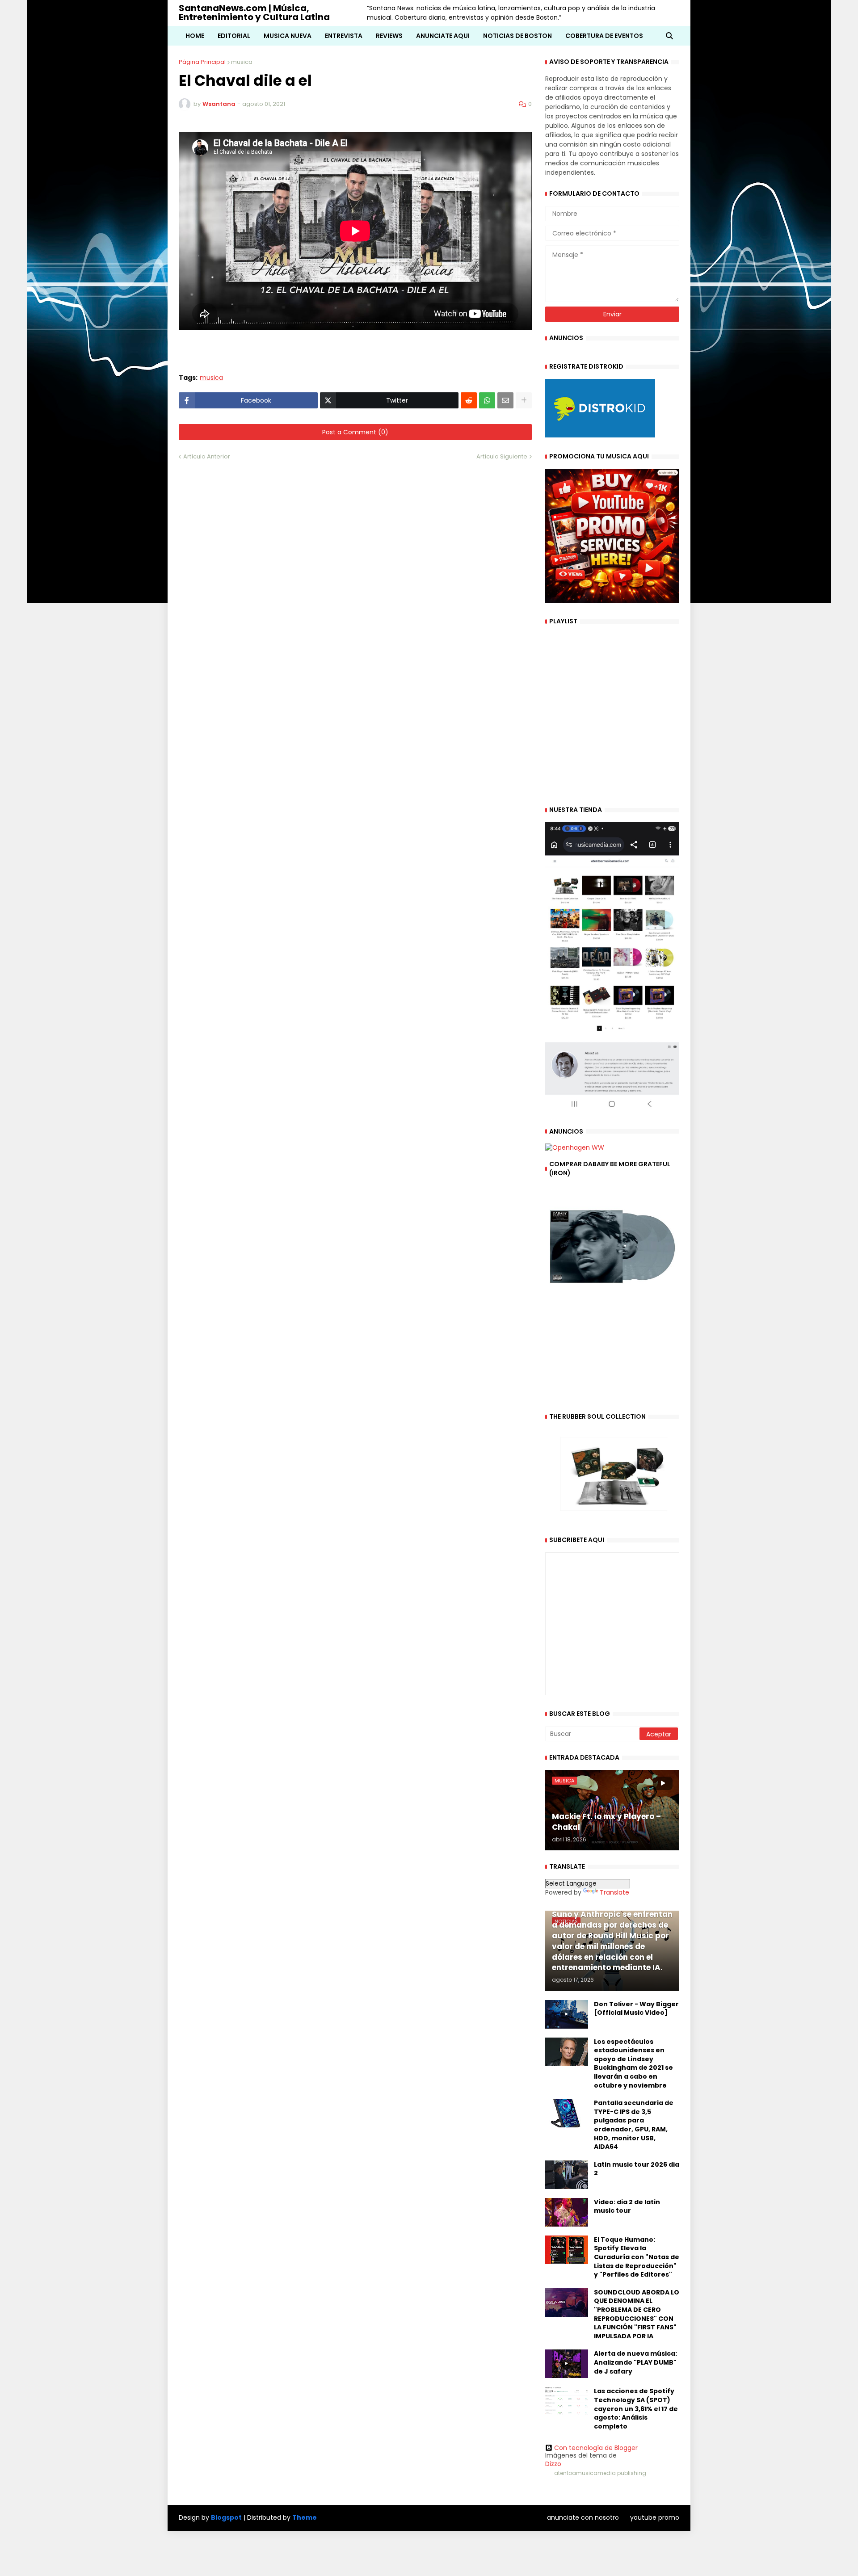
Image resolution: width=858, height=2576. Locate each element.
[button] (669, 36)
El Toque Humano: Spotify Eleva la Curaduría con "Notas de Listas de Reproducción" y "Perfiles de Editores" (637, 2257)
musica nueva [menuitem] (288, 36)
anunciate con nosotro (583, 2517)
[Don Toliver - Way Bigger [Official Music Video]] (567, 2014)
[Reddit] (469, 400)
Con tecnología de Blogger (596, 2448)
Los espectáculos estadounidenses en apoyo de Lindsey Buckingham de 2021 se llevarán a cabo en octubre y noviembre (633, 2064)
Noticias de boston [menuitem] (517, 36)
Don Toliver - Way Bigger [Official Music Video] (636, 2009)
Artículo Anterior (207, 456)
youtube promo (655, 2517)
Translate (614, 1892)
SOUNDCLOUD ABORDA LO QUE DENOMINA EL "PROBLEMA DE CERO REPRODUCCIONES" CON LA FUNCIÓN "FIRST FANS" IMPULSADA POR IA (637, 2314)
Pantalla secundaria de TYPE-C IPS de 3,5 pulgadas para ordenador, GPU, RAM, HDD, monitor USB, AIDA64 (634, 2125)
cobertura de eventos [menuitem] (604, 36)
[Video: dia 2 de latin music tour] (567, 2212)
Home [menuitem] (195, 36)
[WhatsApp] (487, 400)
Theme (305, 2517)
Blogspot (226, 2518)
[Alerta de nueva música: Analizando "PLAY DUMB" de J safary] (567, 2364)
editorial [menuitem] (234, 36)
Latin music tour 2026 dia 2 (637, 2169)
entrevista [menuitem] (344, 36)
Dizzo (553, 2464)
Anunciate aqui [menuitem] (443, 36)
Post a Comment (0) (355, 432)
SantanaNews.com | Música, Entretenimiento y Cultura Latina (254, 13)
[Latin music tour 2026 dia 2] (567, 2175)
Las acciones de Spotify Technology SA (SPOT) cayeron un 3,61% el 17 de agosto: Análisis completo (636, 2409)
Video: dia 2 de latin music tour (627, 2207)
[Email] (505, 400)
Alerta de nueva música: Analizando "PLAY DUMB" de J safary (635, 2362)
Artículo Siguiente (502, 456)
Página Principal (202, 62)
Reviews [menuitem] (389, 36)
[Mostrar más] (524, 400)
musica (242, 62)
